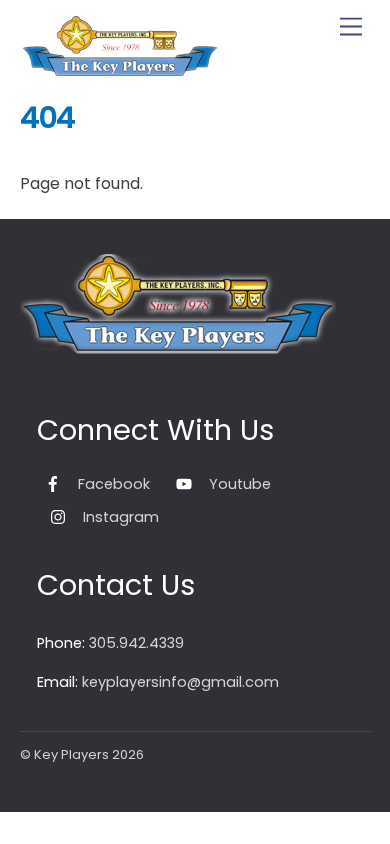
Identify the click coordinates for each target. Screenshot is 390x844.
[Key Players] (120, 69)
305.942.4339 (136, 643)
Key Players (71, 754)
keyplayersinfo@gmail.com (180, 682)
